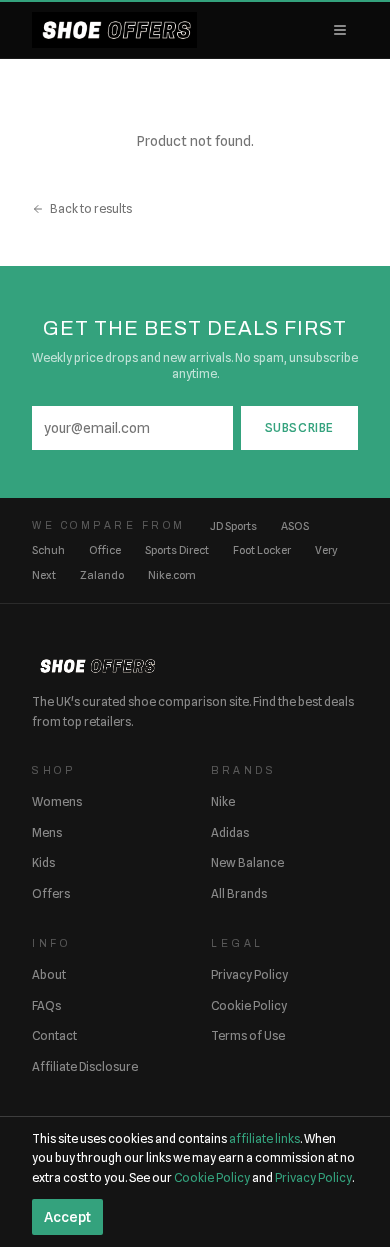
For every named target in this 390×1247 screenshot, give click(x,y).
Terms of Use (248, 1035)
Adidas (230, 832)
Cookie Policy (249, 1005)
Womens (57, 801)
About (49, 974)
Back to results (91, 208)
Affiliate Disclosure (85, 1066)
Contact (54, 1035)
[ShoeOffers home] (114, 30)
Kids (43, 862)
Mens (47, 832)
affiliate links (264, 1138)
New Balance (247, 862)
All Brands (239, 893)
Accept (67, 1217)
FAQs (46, 1005)
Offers (51, 893)
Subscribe (299, 427)
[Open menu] (340, 30)
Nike (223, 801)
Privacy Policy (249, 974)
